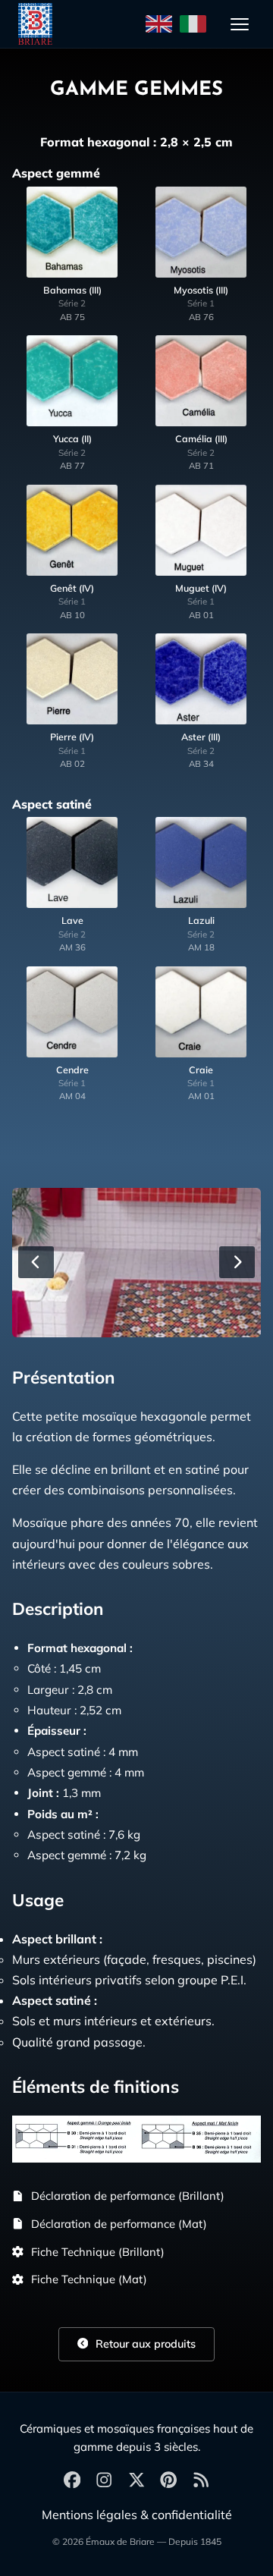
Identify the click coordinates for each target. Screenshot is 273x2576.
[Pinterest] (168, 2481)
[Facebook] (72, 2481)
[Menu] (240, 24)
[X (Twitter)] (136, 2481)
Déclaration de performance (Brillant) (128, 2196)
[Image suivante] (237, 1262)
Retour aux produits (144, 2344)
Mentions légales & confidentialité (137, 2515)
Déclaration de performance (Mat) (119, 2224)
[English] (159, 24)
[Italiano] (193, 24)
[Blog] (201, 2481)
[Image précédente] (36, 1262)
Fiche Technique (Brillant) (98, 2252)
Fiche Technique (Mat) (89, 2279)
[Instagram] (104, 2481)
